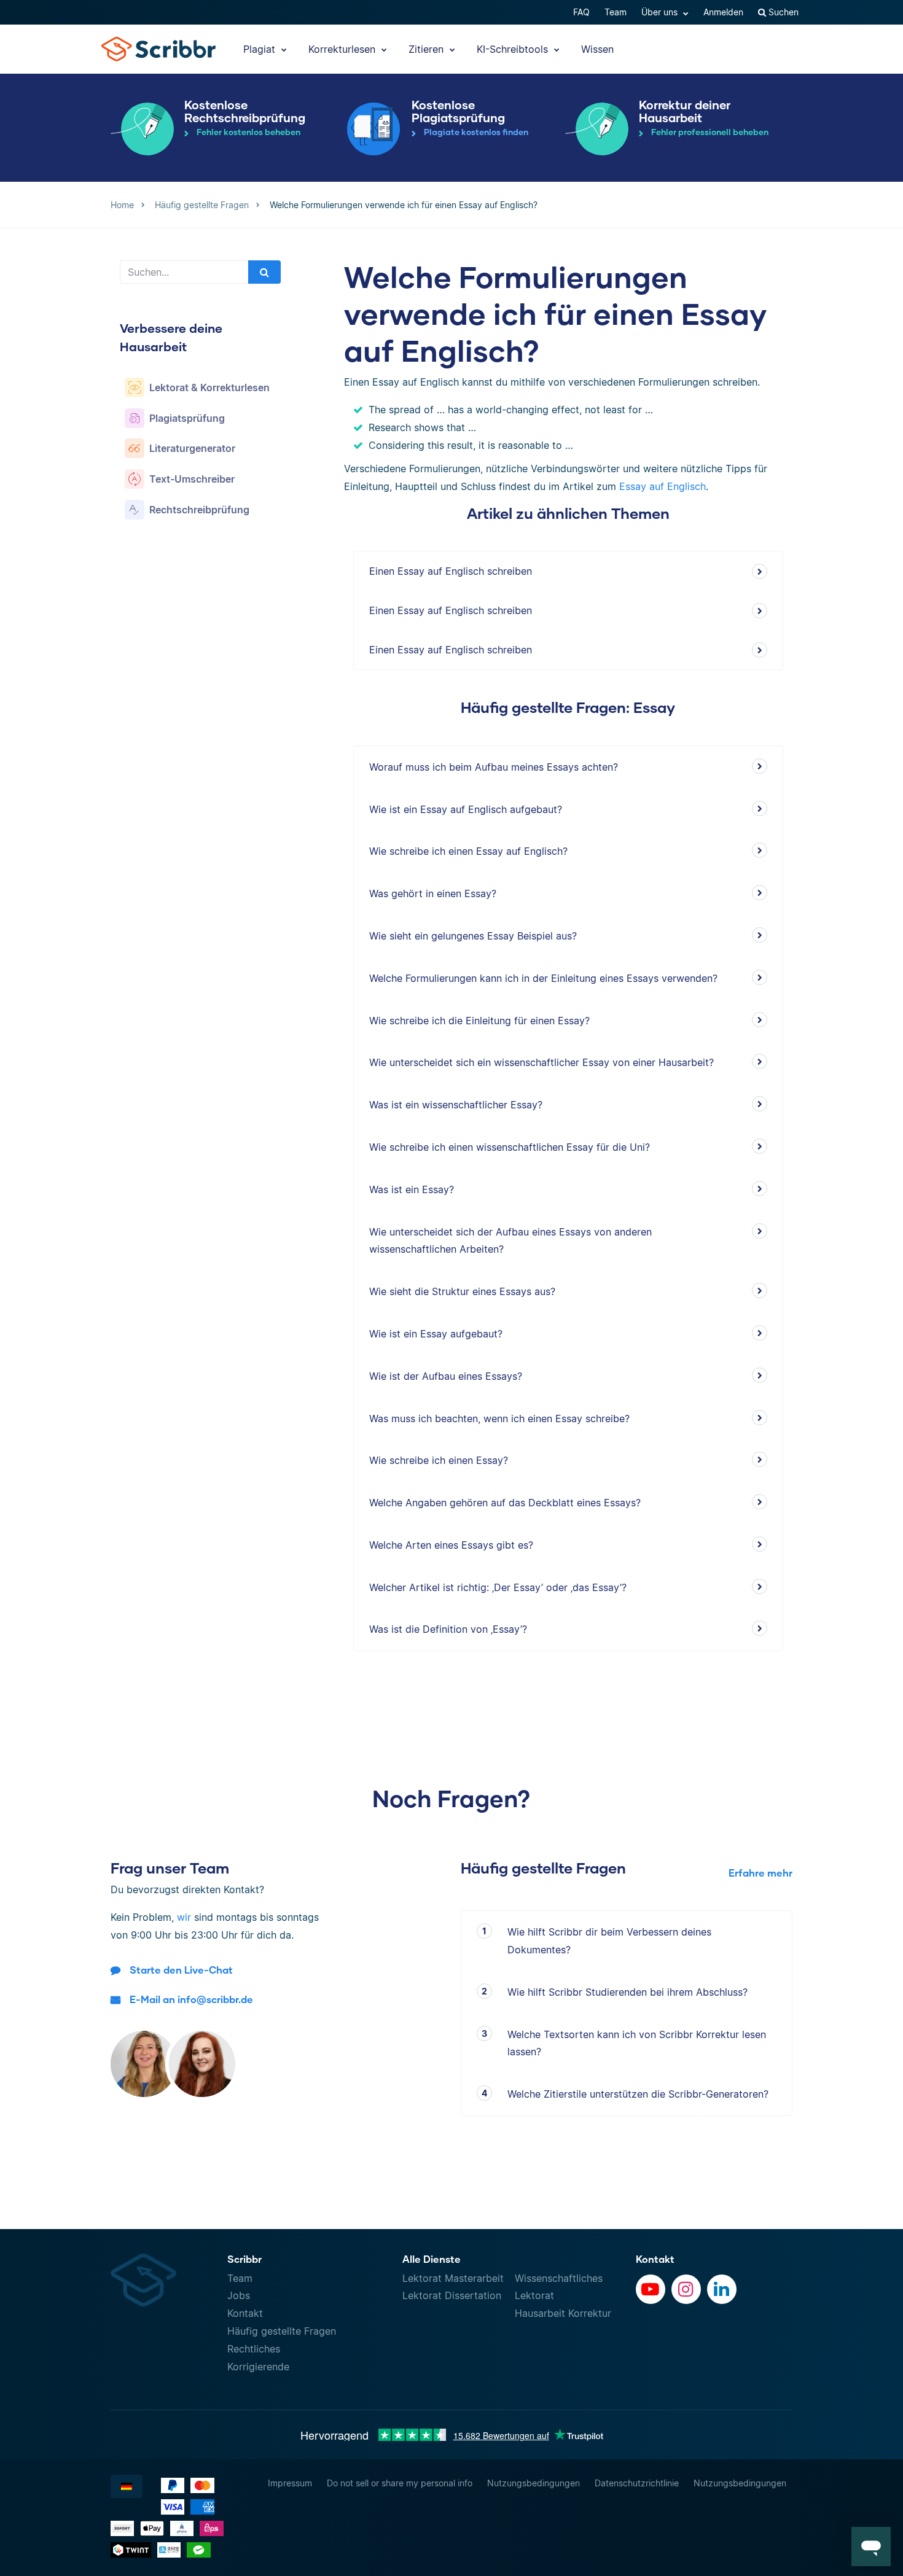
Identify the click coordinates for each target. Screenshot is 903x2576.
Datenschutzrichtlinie (637, 2483)
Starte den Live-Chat (181, 1970)
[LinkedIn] (722, 2289)
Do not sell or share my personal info (400, 2483)
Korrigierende (258, 2367)
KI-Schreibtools (514, 49)
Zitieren (428, 49)
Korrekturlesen (343, 49)
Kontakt (245, 2313)
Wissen (597, 49)
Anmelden (723, 12)
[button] (871, 2547)
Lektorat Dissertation (452, 2295)
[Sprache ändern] (127, 2486)
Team (616, 12)
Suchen (782, 12)
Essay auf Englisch (663, 486)
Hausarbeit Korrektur (563, 2313)
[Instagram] (686, 2289)
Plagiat (261, 49)
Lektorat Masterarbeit (453, 2278)
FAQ (581, 12)
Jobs (239, 2295)
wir (184, 1917)
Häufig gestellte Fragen (282, 2331)
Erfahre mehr (760, 1873)
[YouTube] (651, 2289)
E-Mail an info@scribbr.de (191, 1999)
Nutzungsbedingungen (534, 2483)
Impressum (290, 2483)
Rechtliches (254, 2349)
